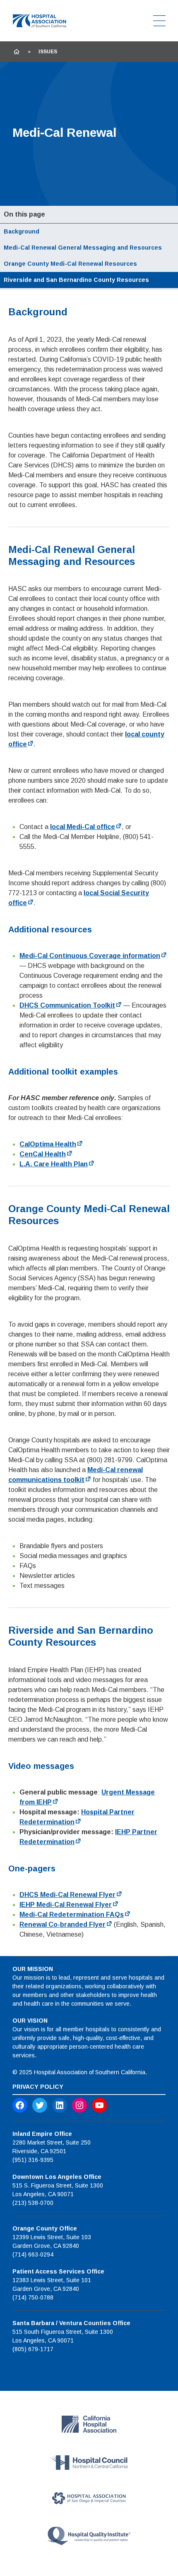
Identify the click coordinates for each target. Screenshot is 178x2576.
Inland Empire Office (42, 2134)
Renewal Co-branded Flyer (63, 1924)
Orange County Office (45, 2228)
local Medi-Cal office (83, 827)
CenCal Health (43, 1154)
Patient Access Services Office (58, 2271)
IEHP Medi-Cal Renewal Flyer (66, 1905)
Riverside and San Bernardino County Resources (76, 280)
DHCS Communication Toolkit (67, 1005)
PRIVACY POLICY (38, 2087)
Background (22, 231)
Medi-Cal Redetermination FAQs (72, 1915)
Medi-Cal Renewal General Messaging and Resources (83, 248)
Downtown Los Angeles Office (57, 2177)
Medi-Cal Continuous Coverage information (90, 956)
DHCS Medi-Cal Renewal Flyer (67, 1895)
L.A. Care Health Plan (54, 1164)
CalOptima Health (48, 1144)
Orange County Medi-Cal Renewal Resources (70, 264)
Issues (48, 52)
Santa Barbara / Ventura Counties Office (71, 2323)
